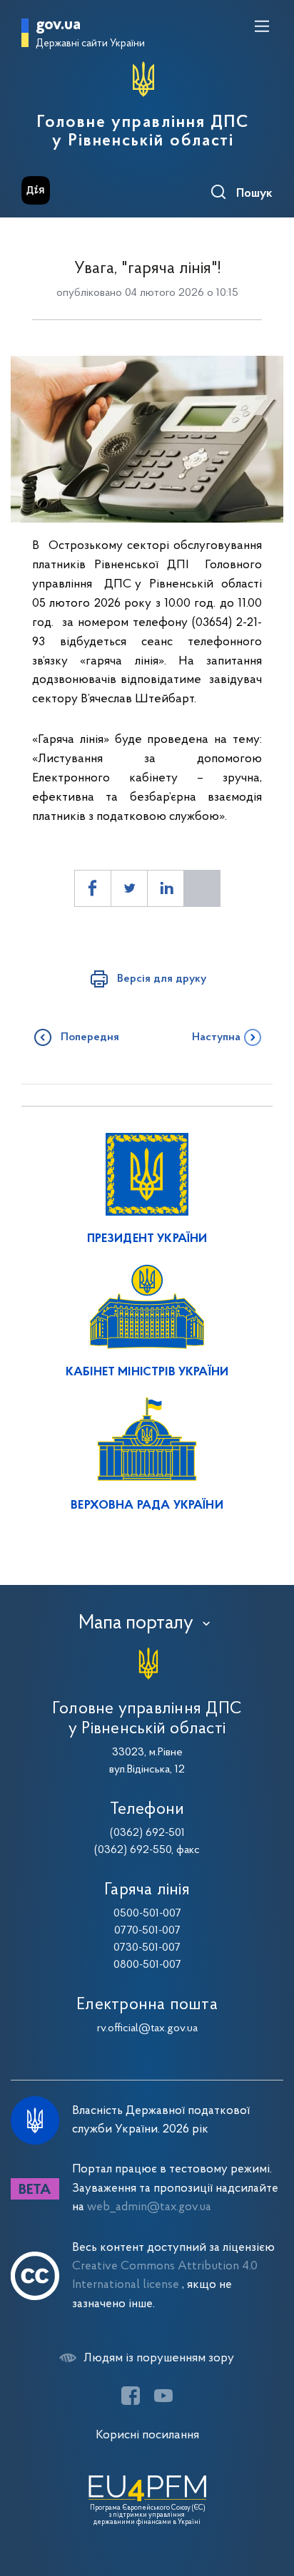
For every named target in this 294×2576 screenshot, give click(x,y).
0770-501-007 (147, 1931)
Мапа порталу (136, 1623)
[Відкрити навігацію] (262, 26)
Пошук (254, 194)
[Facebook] (131, 2396)
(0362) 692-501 (147, 1833)
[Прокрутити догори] (269, 2498)
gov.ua (58, 25)
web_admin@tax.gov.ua (149, 2207)
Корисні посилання (147, 2435)
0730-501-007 (147, 1948)
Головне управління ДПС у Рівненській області (143, 132)
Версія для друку (162, 979)
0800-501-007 (147, 1965)
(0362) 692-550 (133, 1850)
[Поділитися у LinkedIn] (166, 888)
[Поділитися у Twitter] (129, 888)
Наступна (216, 1037)
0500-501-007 (147, 1914)
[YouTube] (163, 2396)
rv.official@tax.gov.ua (147, 2028)
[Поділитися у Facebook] (93, 888)
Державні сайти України (90, 44)
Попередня (90, 1037)
